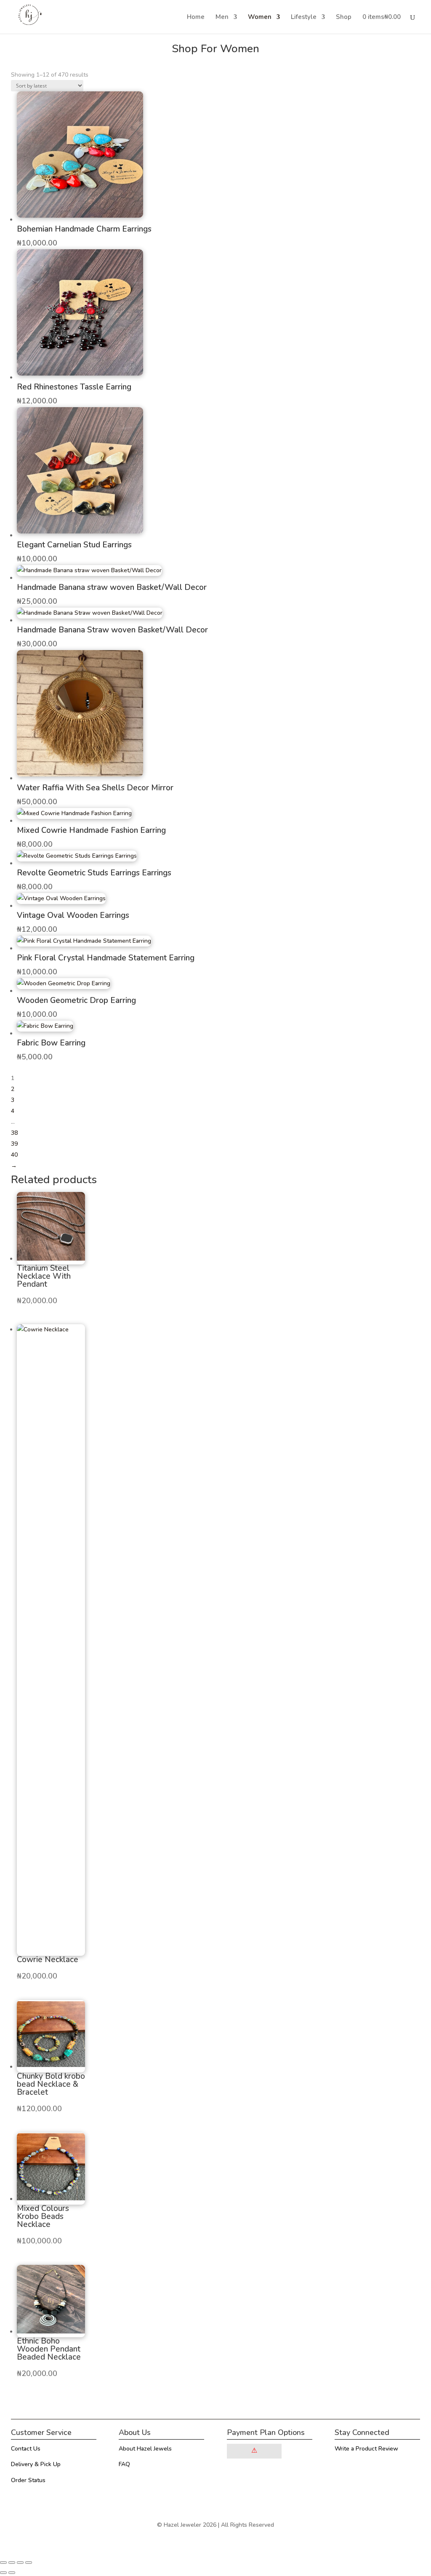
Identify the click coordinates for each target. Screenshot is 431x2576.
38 (14, 1133)
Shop (344, 17)
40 (14, 1155)
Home (196, 17)
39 (14, 1144)
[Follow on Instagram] (341, 2472)
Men (222, 17)
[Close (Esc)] (29, 2563)
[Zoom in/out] (3, 2563)
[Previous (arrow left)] (3, 2573)
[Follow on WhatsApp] (358, 2472)
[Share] (20, 2563)
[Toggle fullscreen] (12, 2563)
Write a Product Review (366, 2449)
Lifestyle (304, 17)
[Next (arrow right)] (12, 2573)
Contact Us (26, 2449)
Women (260, 17)
